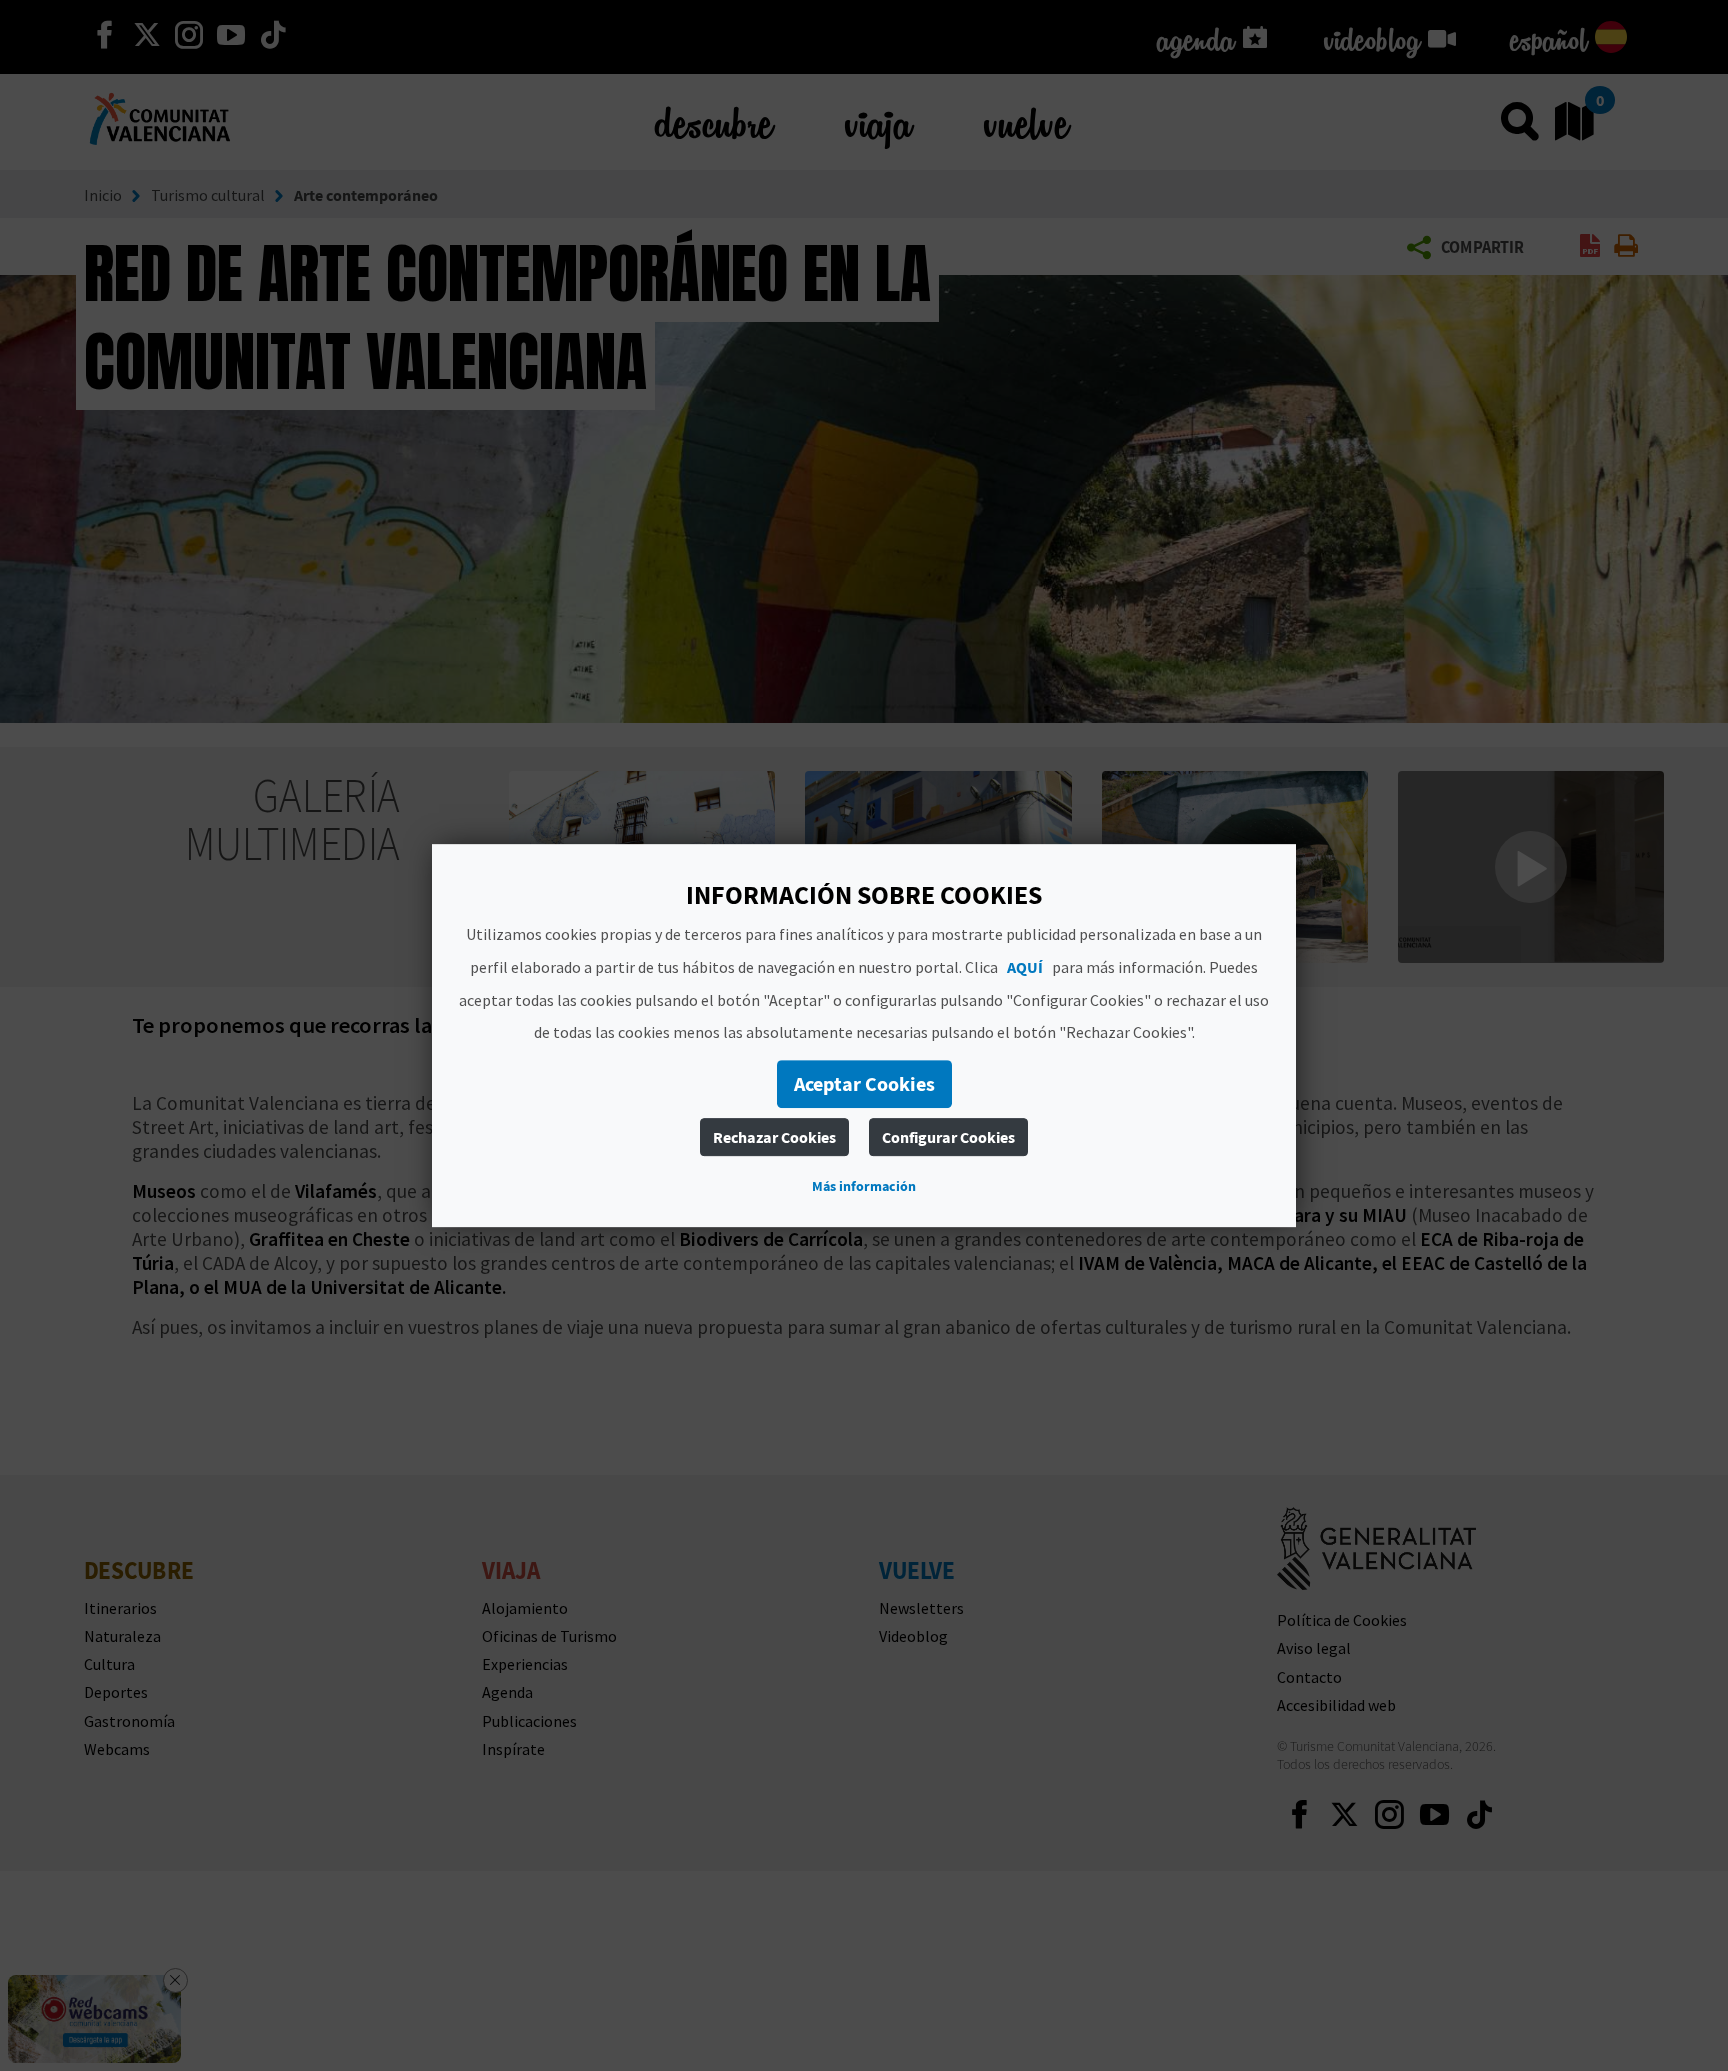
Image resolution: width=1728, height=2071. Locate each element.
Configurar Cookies (948, 1137)
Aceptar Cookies (864, 1083)
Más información (864, 1186)
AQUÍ (1025, 967)
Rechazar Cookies (774, 1137)
